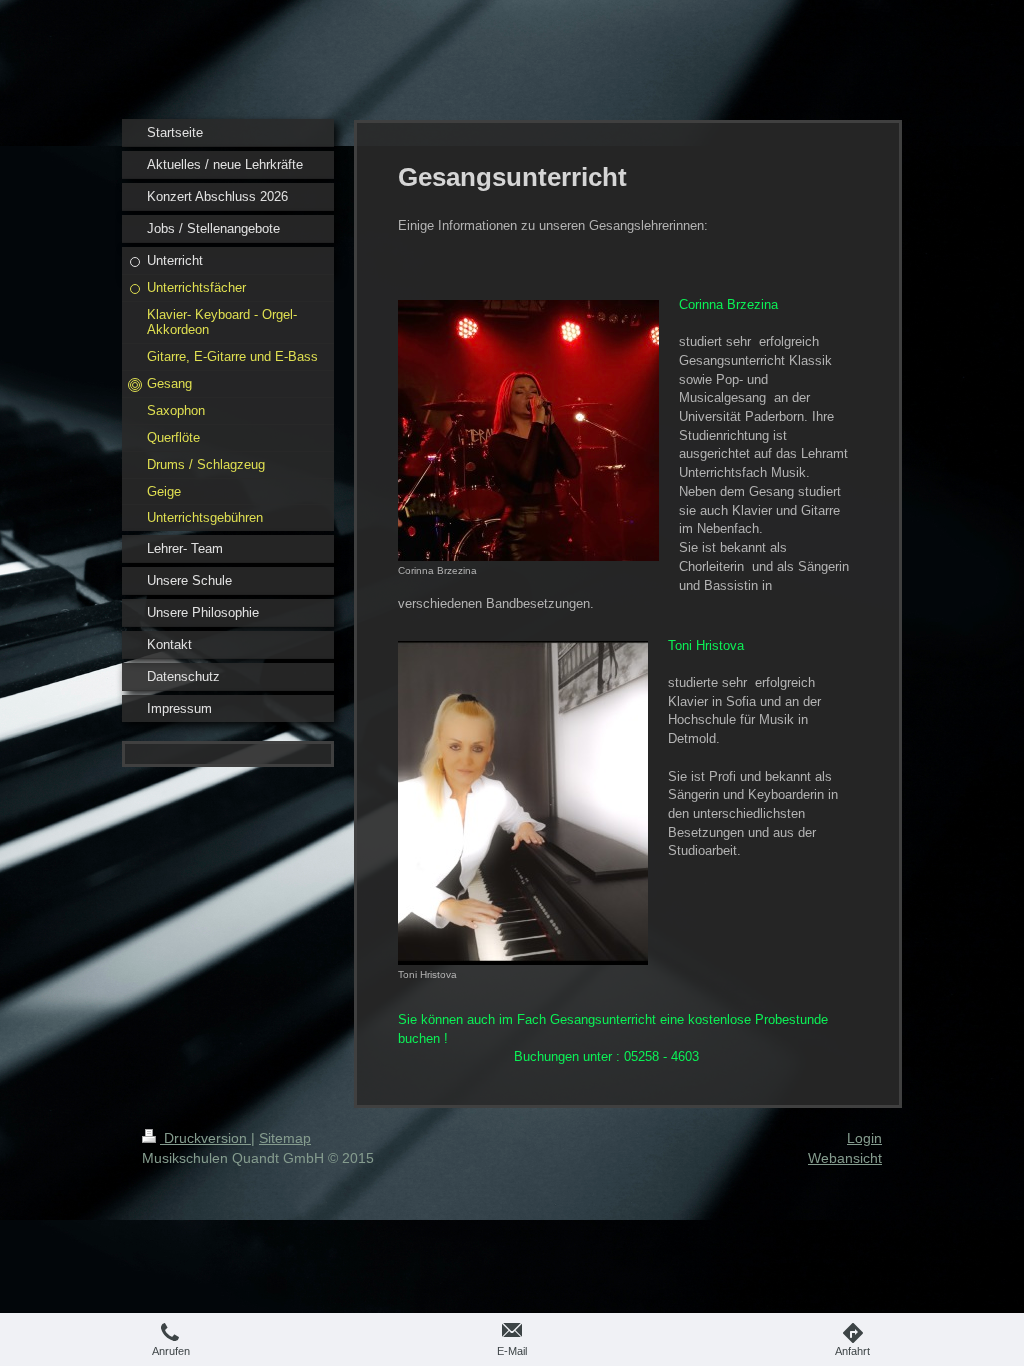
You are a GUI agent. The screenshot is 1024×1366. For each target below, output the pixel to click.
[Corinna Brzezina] (528, 430)
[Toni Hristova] (523, 803)
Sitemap (285, 1138)
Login (864, 1138)
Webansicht (845, 1158)
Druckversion (205, 1138)
